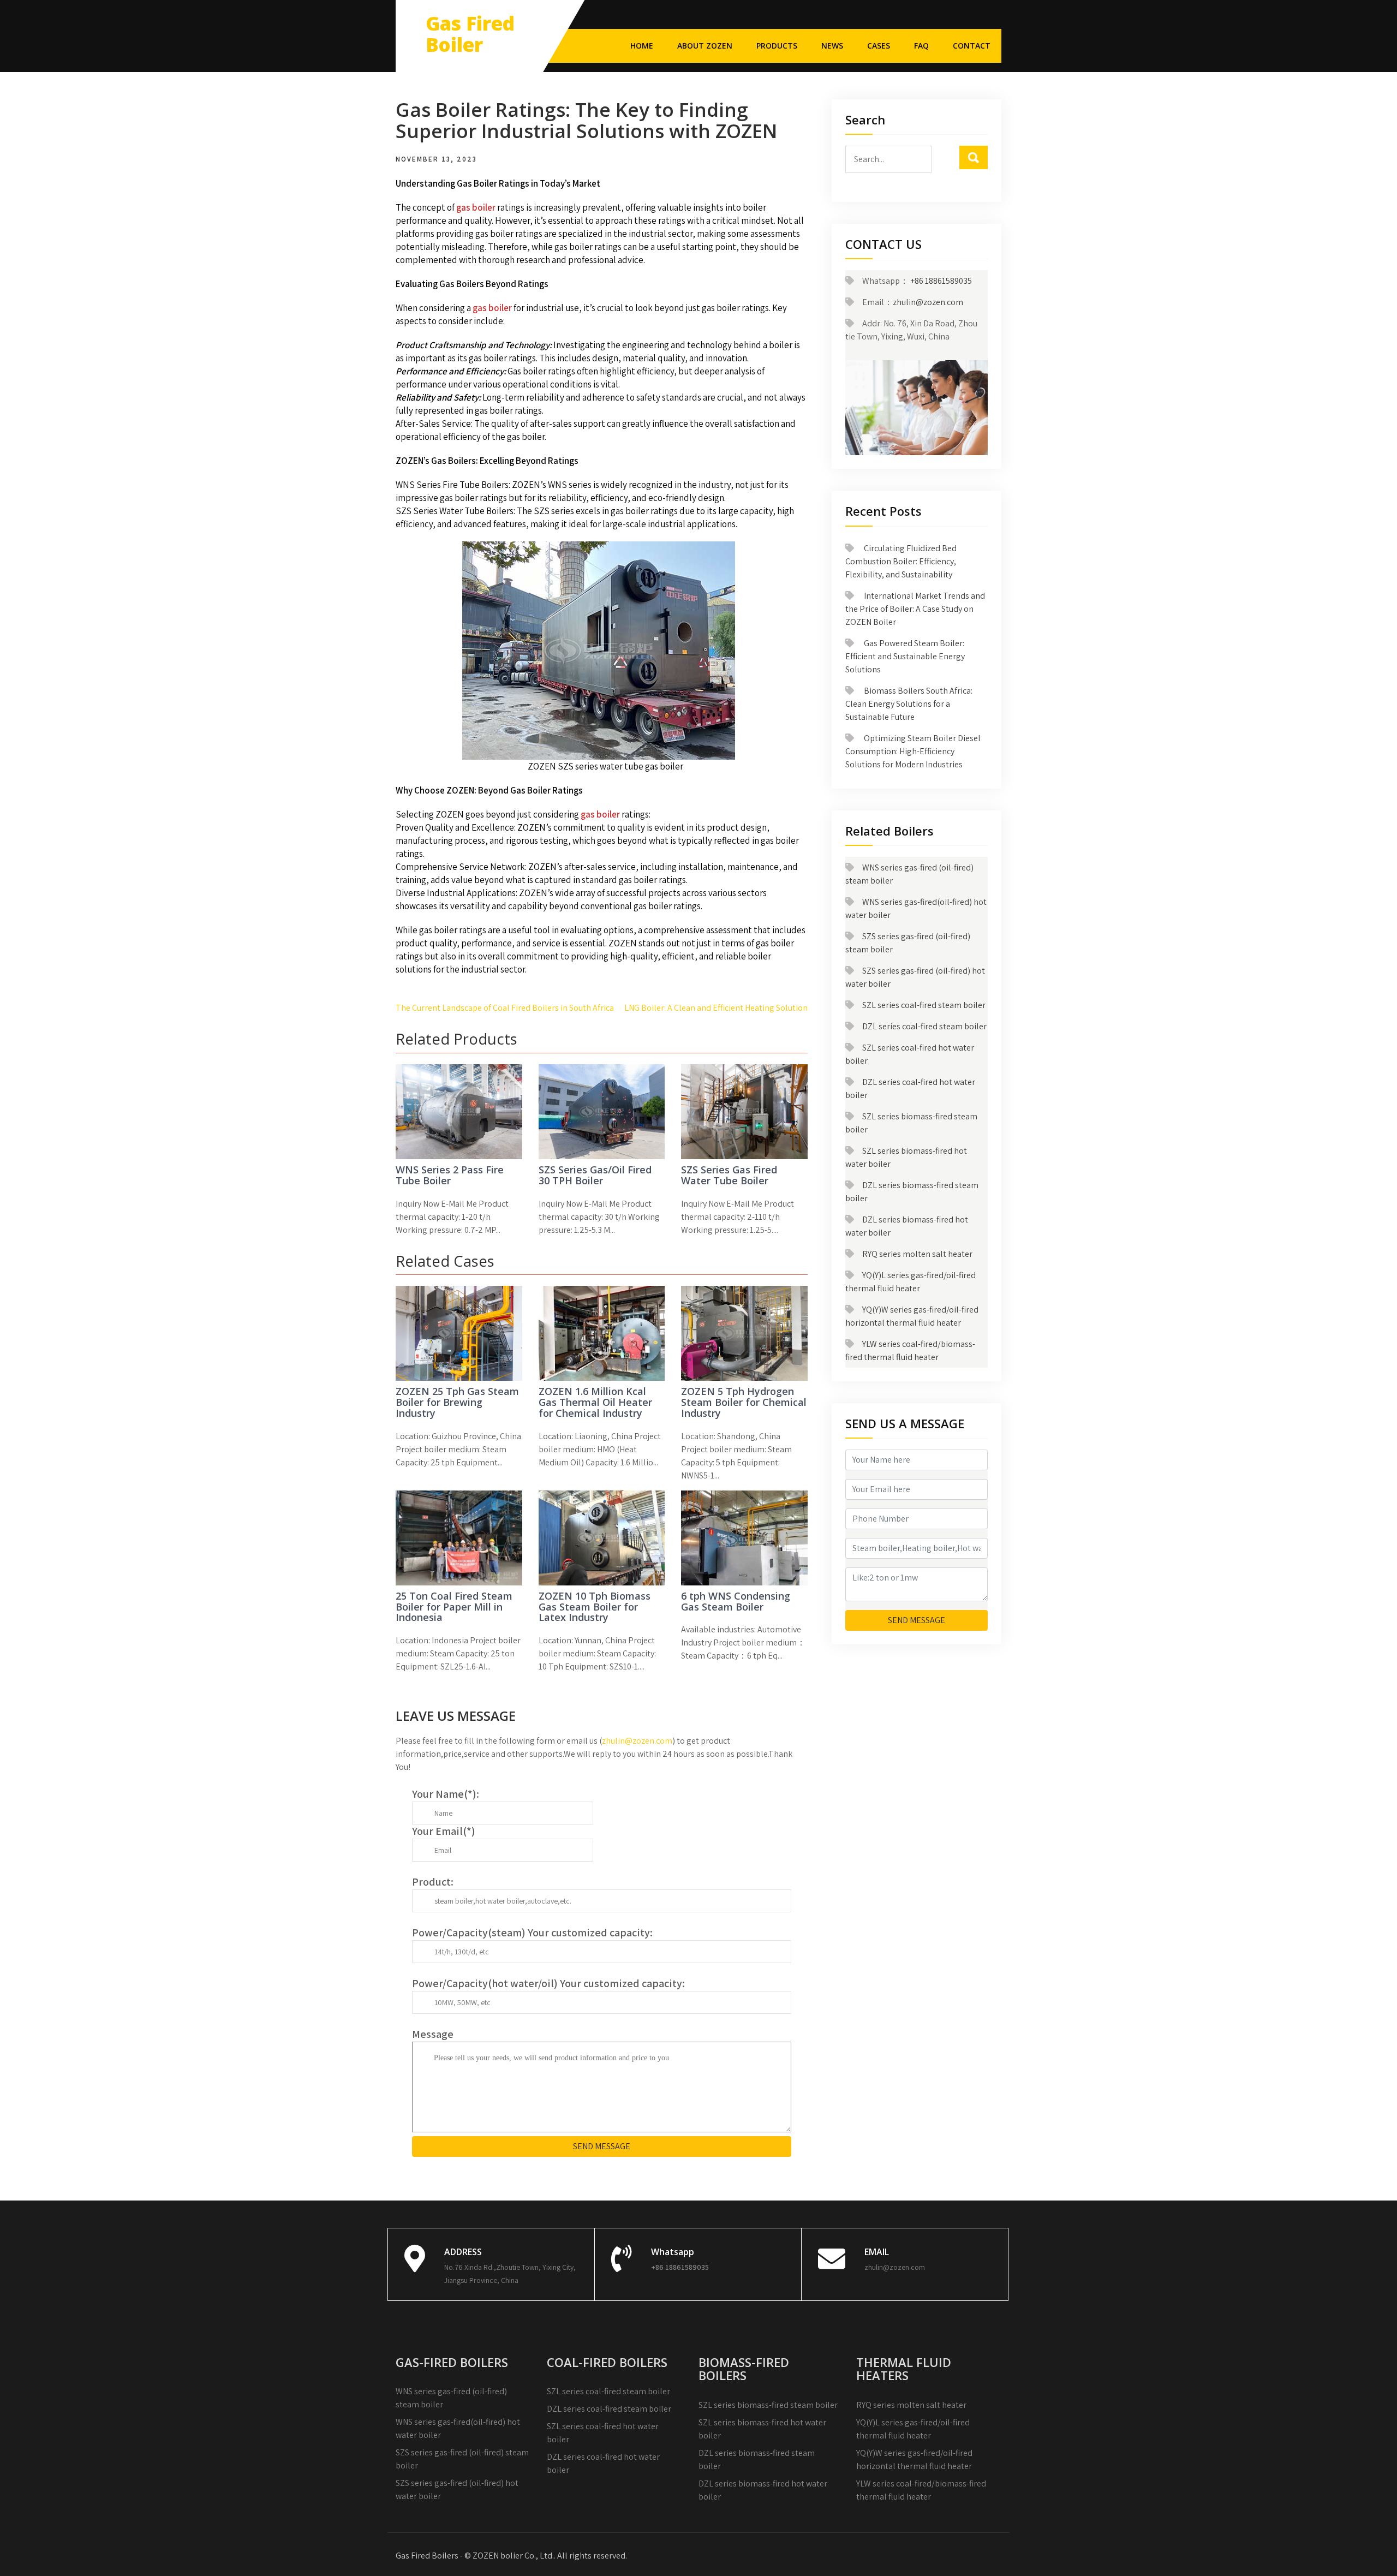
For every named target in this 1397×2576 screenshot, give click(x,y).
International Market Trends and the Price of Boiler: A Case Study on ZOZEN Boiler (915, 609)
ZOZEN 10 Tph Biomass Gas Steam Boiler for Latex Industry (595, 1607)
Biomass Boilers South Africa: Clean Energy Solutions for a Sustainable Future (909, 704)
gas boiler (476, 207)
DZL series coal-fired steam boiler (924, 1026)
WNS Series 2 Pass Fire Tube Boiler (450, 1175)
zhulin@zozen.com (637, 1741)
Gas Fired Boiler (470, 34)
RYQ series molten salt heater (917, 1254)
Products (777, 46)
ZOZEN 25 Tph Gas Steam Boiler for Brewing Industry (457, 1402)
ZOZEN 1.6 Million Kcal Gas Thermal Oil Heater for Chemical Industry (595, 1402)
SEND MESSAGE (602, 2146)
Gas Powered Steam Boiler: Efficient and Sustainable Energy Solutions (905, 656)
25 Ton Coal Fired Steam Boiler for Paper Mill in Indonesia (454, 1607)
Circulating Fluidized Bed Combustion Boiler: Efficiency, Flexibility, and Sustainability (901, 561)
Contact (972, 46)
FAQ (921, 46)
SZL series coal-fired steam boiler (924, 1005)
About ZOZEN (705, 46)
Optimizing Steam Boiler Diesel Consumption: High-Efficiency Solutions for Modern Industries (913, 751)
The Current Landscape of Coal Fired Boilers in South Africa (505, 1008)
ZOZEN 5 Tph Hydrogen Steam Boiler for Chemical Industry (744, 1402)
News (832, 46)
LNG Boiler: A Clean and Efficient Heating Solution (716, 1008)
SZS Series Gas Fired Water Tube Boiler (729, 1175)
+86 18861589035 (940, 281)
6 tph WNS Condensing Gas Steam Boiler (736, 1601)
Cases (879, 46)
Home (642, 46)
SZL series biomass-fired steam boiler (768, 2405)
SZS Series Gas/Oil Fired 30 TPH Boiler (595, 1175)
